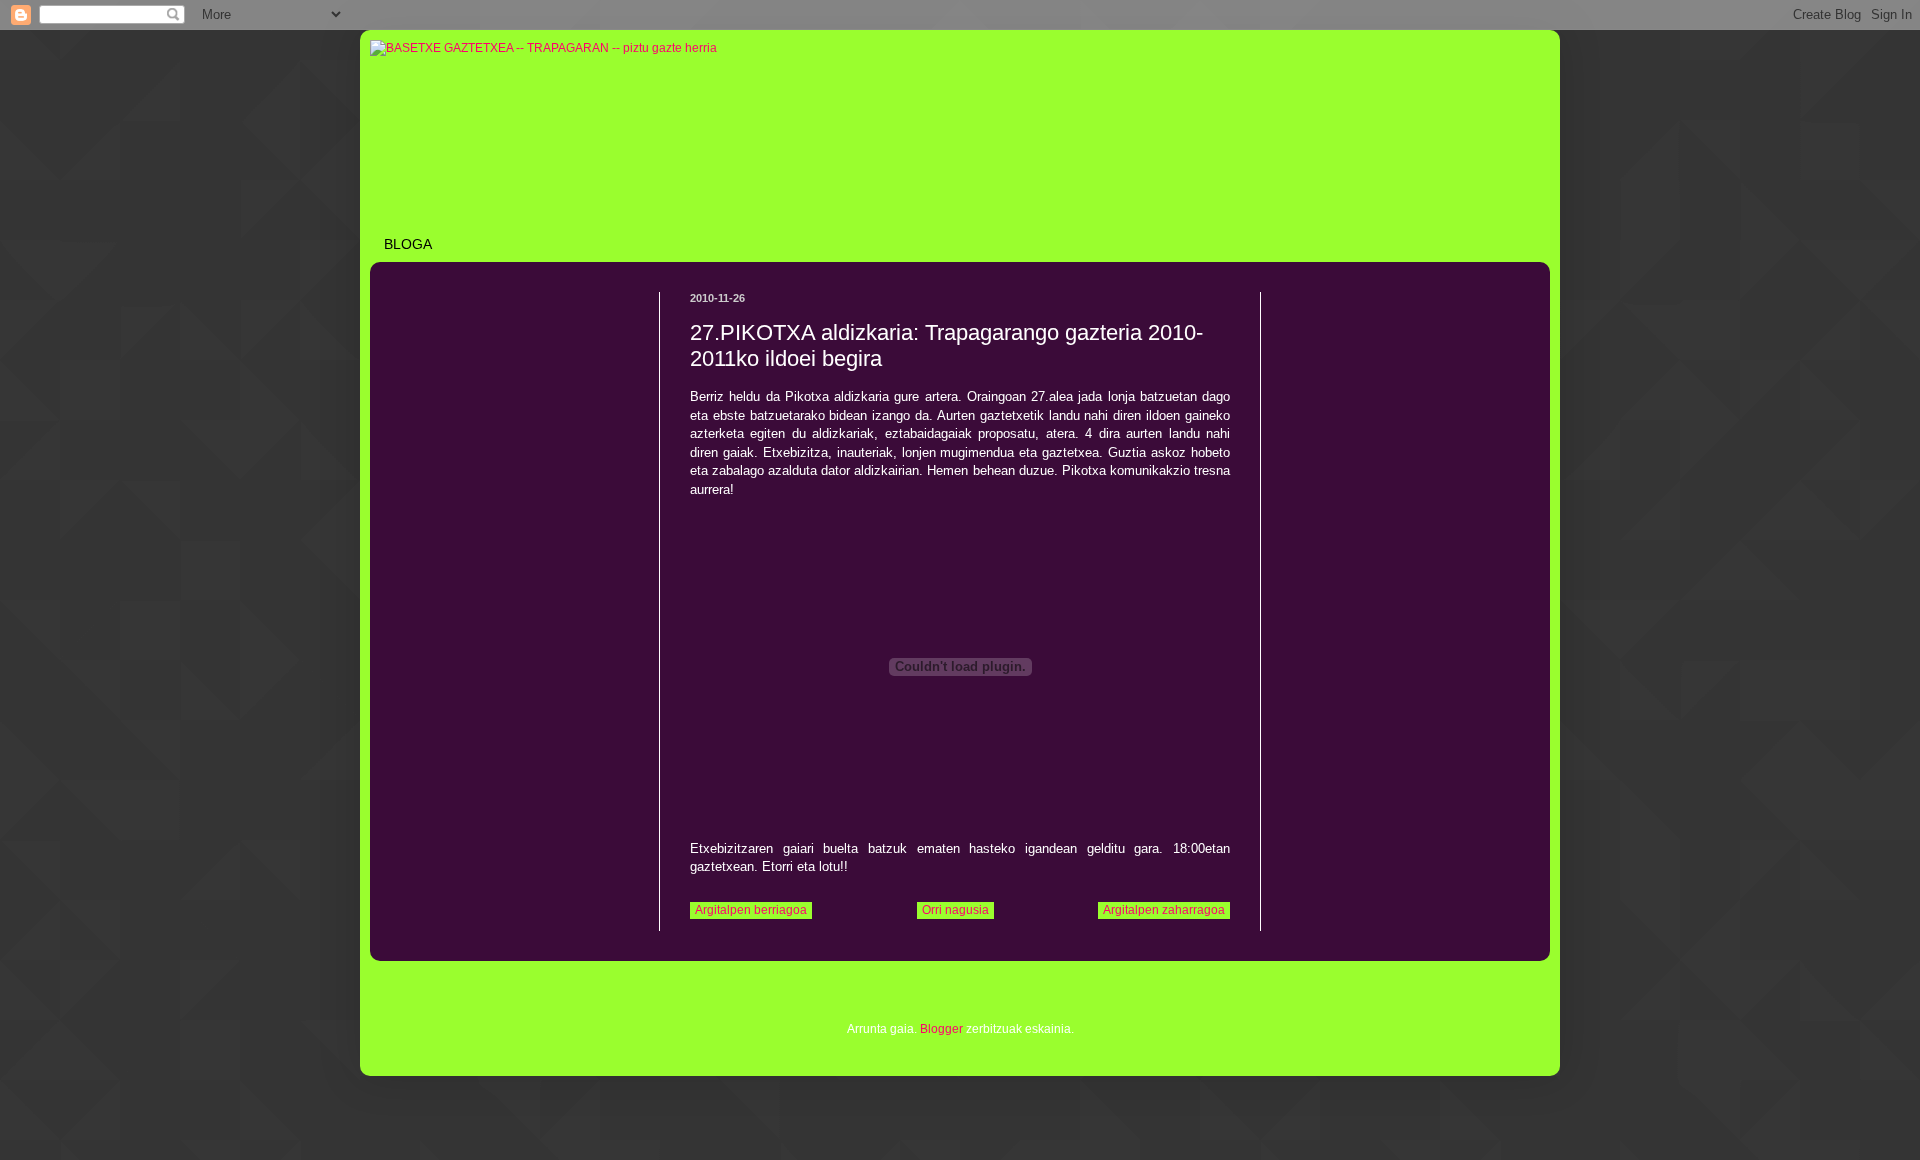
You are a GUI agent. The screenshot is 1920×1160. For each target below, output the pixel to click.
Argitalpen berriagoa (751, 910)
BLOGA (408, 244)
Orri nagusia (955, 910)
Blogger (941, 1029)
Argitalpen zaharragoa (1164, 910)
